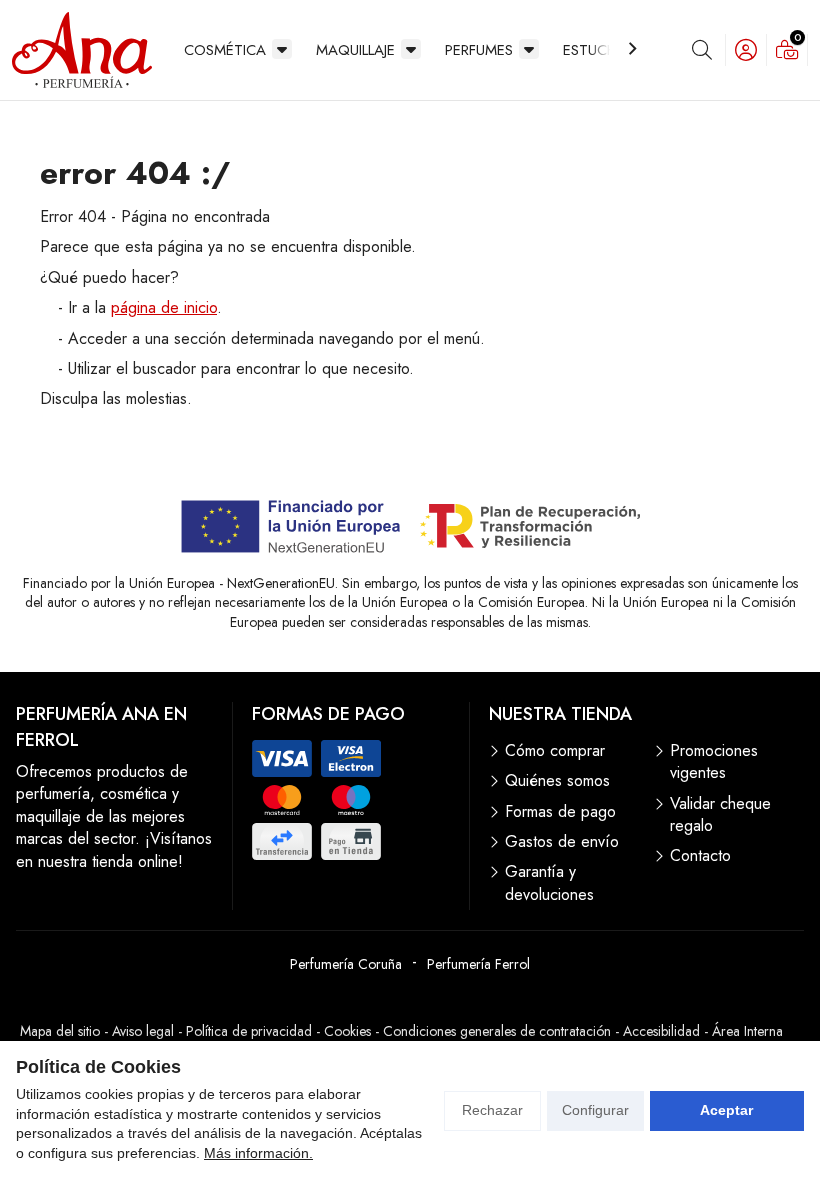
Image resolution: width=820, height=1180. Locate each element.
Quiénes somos (557, 781)
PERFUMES (479, 50)
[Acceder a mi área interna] (746, 50)
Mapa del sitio (60, 1031)
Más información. (258, 1153)
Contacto (700, 856)
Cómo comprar (555, 751)
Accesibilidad (661, 1031)
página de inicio (164, 307)
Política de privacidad (249, 1031)
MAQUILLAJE (355, 50)
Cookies (347, 1031)
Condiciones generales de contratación (497, 1031)
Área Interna (747, 1031)
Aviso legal (143, 1031)
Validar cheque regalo (720, 815)
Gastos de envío (562, 842)
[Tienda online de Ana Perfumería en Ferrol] (82, 50)
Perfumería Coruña (346, 964)
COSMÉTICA (225, 50)
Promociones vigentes (714, 762)
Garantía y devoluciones (549, 883)
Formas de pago (560, 812)
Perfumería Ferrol (478, 964)
